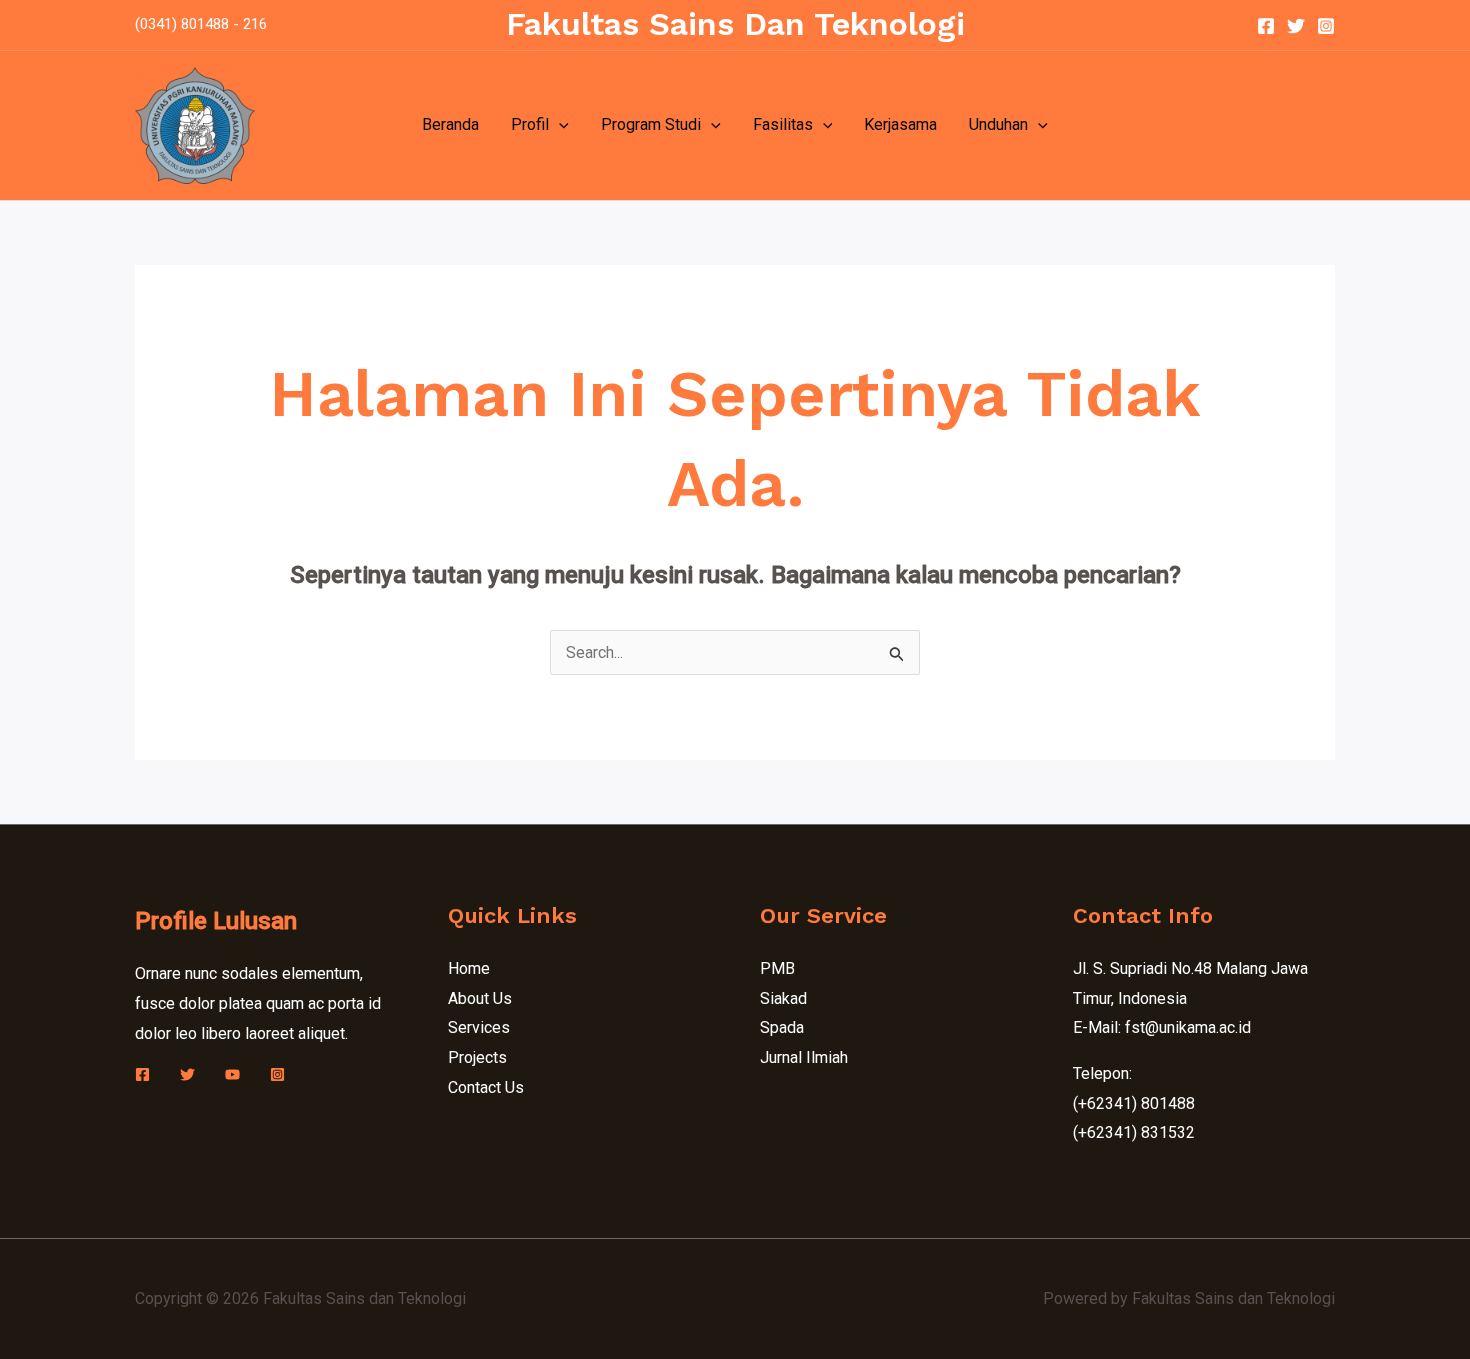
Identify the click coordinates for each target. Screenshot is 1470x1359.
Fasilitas (783, 124)
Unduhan (998, 124)
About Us (480, 998)
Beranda (450, 124)
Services (479, 1027)
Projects (477, 1057)
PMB (777, 968)
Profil (530, 124)
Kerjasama (900, 124)
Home (469, 968)
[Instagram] (1326, 26)
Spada (782, 1027)
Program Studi (651, 124)
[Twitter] (1296, 26)
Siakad (783, 998)
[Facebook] (1266, 26)
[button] (559, 125)
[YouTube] (232, 1074)
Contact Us (486, 1087)
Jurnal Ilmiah (804, 1057)
